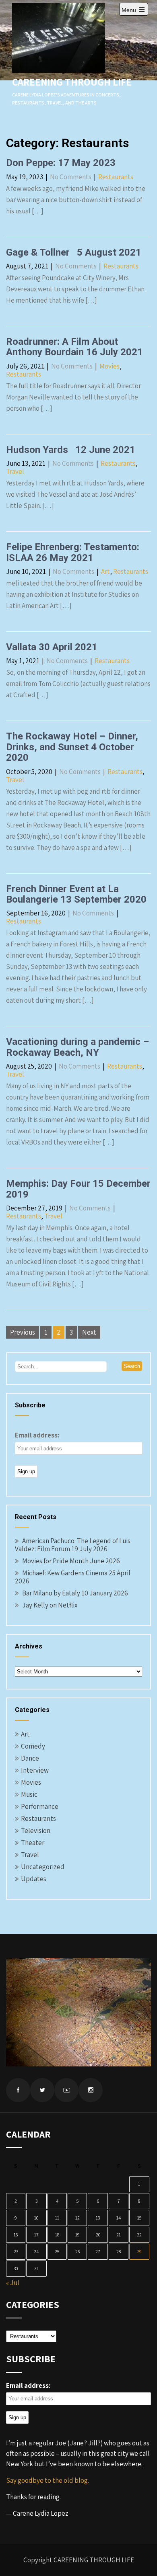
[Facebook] (18, 2090)
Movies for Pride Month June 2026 (71, 1561)
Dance (30, 1758)
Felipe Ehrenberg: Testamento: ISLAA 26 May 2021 (73, 552)
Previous (23, 1332)
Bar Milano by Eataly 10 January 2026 (75, 1593)
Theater (33, 1843)
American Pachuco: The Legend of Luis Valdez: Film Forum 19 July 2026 (73, 1545)
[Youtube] (66, 2090)
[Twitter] (42, 2090)
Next (89, 1332)
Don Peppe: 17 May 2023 (61, 163)
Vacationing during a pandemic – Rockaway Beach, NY (77, 1047)
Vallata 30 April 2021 (52, 647)
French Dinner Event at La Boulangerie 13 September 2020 (76, 894)
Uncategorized (43, 1867)
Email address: (37, 1435)
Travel (15, 471)
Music (29, 1794)
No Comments (71, 177)
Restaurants (116, 177)
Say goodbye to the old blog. (48, 2480)
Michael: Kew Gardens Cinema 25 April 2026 (73, 1577)
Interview (35, 1770)
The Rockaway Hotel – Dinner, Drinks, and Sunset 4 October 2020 (72, 747)
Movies (109, 366)
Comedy (33, 1746)
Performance (40, 1806)
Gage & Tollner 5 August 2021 (74, 252)
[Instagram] (91, 2090)
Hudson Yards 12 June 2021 (71, 450)
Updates (34, 1879)
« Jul (13, 2283)
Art (105, 571)
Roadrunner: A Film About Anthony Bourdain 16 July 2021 (74, 347)
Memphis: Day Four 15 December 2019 (78, 1189)
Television (36, 1831)
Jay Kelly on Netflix (50, 1605)
